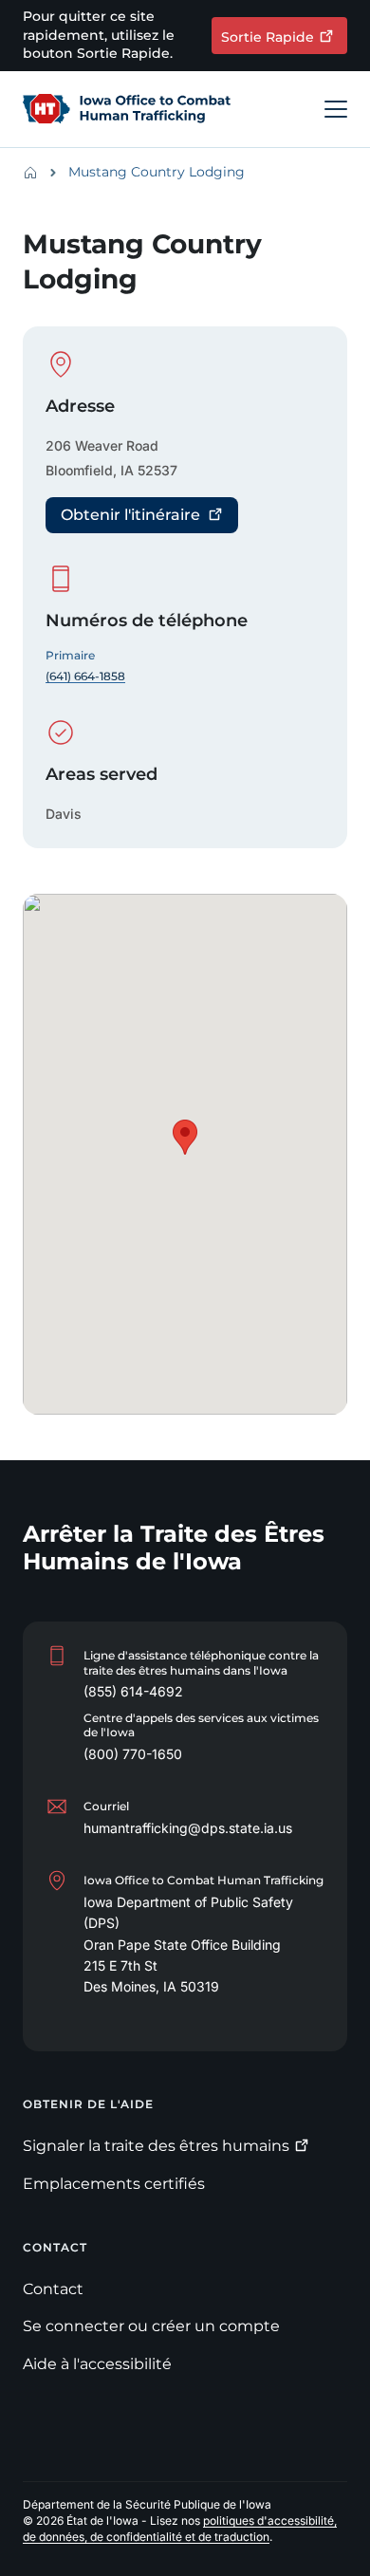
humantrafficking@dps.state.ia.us (188, 1828)
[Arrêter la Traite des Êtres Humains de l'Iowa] (134, 109)
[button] (185, 1137)
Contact (53, 2289)
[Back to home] (36, 173)
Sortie (268, 37)
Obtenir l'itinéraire (130, 515)
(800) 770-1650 (133, 1754)
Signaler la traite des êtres (156, 2146)
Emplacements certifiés (114, 2184)
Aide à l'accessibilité (97, 2364)
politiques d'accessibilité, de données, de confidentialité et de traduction (180, 2529)
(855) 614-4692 (133, 1691)
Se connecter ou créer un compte (151, 2326)
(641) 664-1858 (85, 676)
